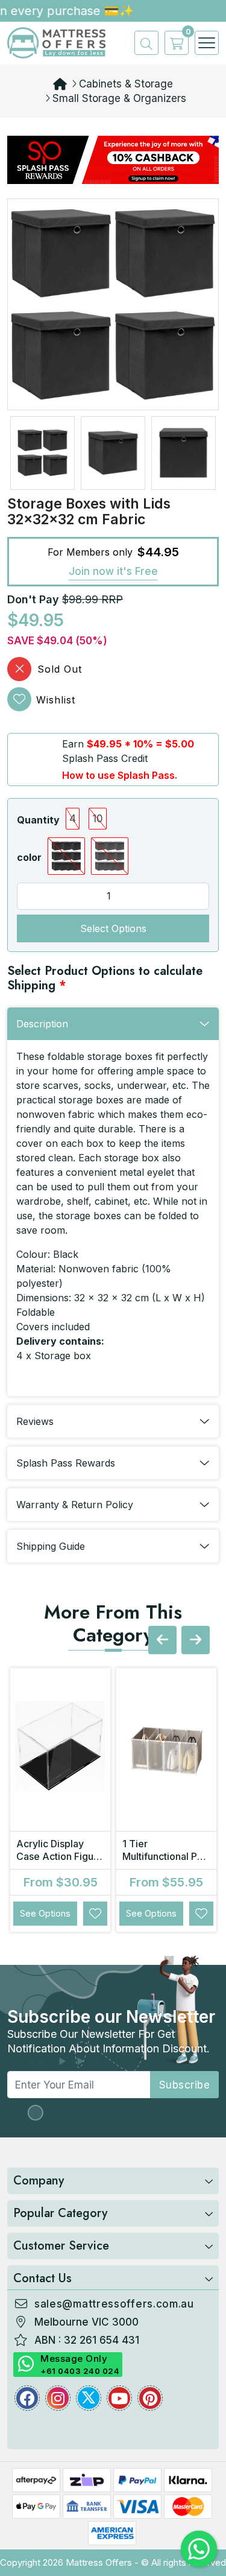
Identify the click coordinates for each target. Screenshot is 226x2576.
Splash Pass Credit (105, 758)
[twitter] (89, 2398)
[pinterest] (150, 2398)
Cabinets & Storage (126, 84)
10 (98, 819)
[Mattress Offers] (56, 42)
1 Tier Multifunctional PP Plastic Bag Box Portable (163, 1863)
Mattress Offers (99, 2562)
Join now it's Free (113, 571)
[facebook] (27, 2398)
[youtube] (119, 2398)
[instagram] (58, 2398)
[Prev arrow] (162, 1640)
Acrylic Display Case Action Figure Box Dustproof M (60, 1856)
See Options (45, 1913)
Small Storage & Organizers (119, 98)
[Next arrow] (196, 1640)
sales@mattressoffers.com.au (114, 2304)
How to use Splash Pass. (120, 775)
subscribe (185, 2085)
